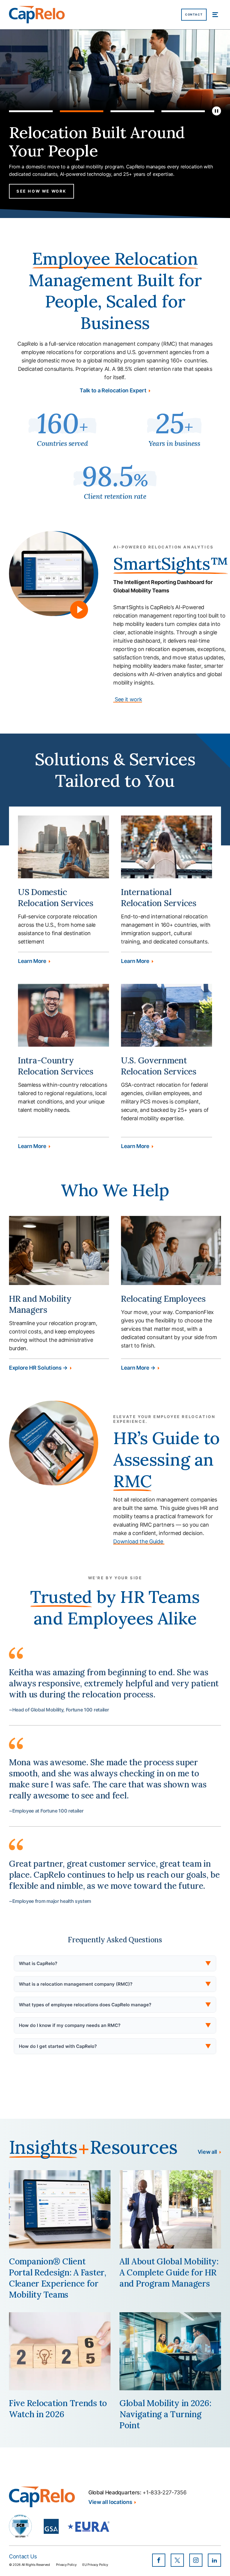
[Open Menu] (215, 15)
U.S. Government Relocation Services (159, 1066)
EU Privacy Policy (95, 2565)
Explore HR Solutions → (38, 1368)
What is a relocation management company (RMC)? (115, 1984)
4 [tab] (183, 111)
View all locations (110, 2502)
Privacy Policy (66, 2565)
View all (207, 2152)
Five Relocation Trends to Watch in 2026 (58, 2409)
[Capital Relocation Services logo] (37, 15)
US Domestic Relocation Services (56, 898)
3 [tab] (132, 111)
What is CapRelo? (115, 1963)
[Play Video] (79, 610)
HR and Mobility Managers (40, 1304)
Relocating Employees (163, 1299)
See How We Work (41, 191)
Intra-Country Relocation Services (56, 1066)
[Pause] (217, 111)
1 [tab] (31, 111)
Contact (194, 15)
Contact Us (23, 2556)
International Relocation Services (159, 898)
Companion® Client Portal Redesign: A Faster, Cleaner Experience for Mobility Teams (58, 2278)
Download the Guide (139, 1541)
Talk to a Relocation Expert (113, 391)
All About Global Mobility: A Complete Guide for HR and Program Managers (169, 2272)
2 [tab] (82, 111)
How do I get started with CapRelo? (115, 2046)
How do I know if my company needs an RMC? (115, 2025)
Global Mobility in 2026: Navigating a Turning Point (165, 2414)
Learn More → (138, 1368)
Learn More (32, 961)
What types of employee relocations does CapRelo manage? (115, 2005)
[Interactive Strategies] (42, 2497)
